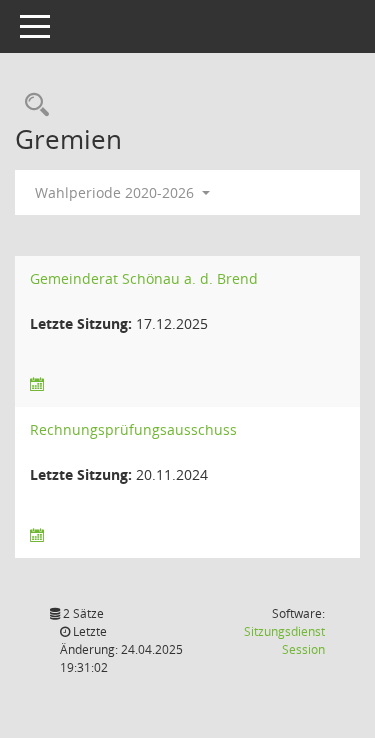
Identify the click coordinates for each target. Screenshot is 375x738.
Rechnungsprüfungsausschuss (133, 429)
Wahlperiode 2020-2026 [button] (116, 192)
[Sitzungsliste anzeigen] (37, 384)
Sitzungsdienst (284, 640)
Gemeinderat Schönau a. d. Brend (144, 278)
